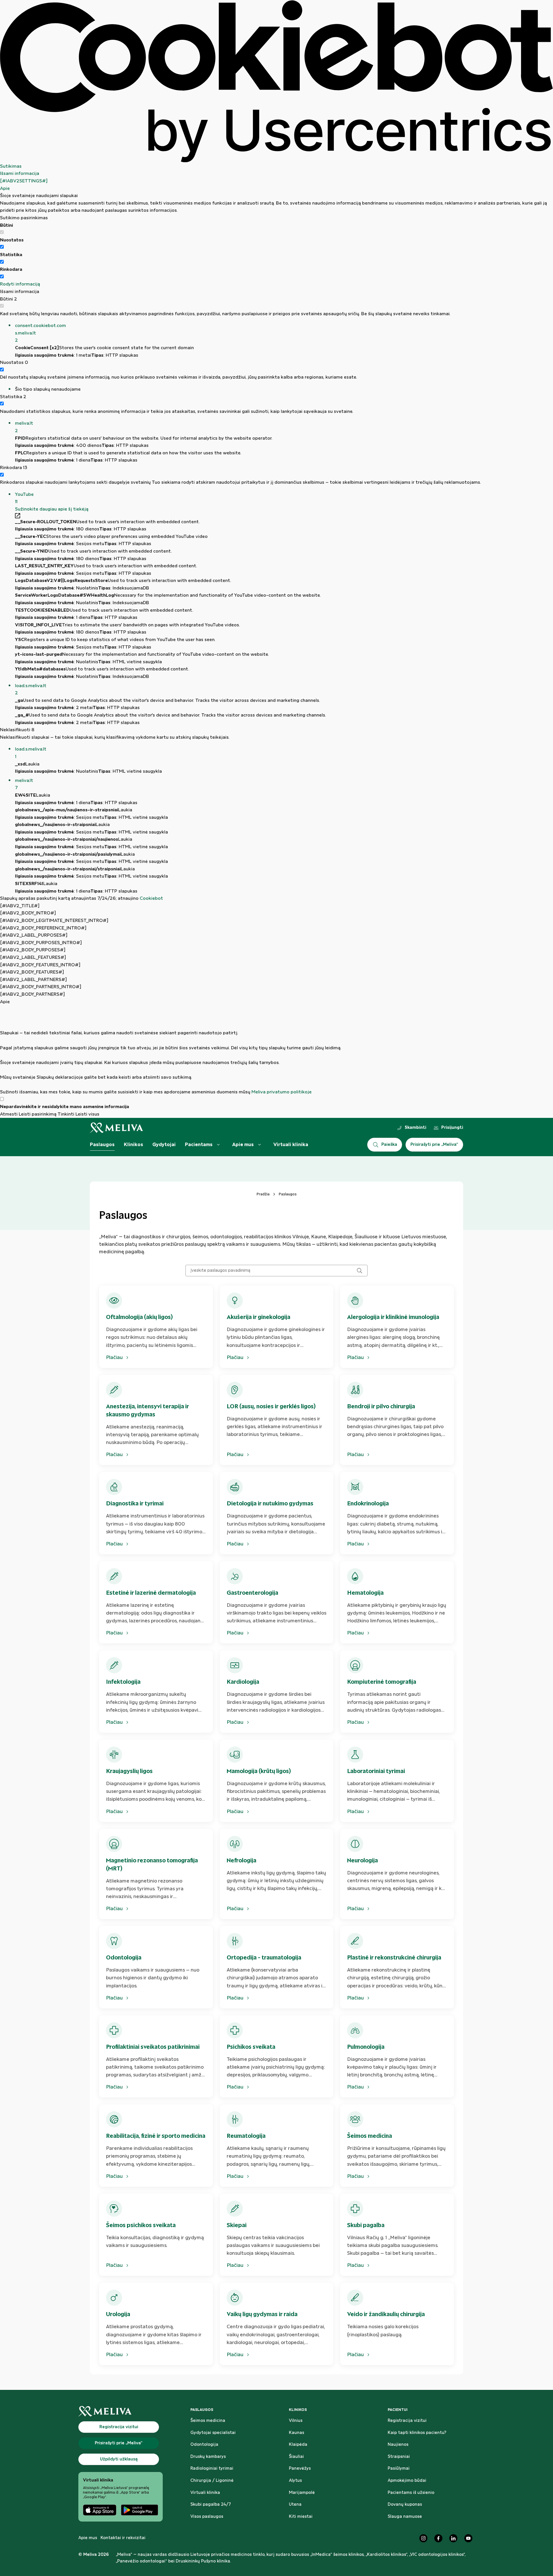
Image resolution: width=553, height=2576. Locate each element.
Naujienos (398, 2445)
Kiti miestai (301, 2517)
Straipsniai (399, 2457)
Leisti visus (87, 1114)
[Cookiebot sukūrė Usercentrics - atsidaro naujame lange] (276, 81)
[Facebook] (438, 2538)
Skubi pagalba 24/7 (211, 2505)
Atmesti (9, 1114)
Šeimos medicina (208, 2421)
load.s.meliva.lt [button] (31, 690)
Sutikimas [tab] (11, 166)
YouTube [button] (24, 498)
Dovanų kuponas (405, 2505)
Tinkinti (66, 1114)
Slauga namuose (405, 2517)
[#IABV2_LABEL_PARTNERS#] (33, 980)
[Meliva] (121, 2411)
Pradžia (263, 1194)
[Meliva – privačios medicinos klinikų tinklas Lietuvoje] (116, 1128)
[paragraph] (276, 1051)
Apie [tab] (5, 189)
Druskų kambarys (208, 2457)
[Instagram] (423, 2538)
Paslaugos (102, 1145)
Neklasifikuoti (17, 730)
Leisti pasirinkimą (38, 1114)
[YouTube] (468, 2538)
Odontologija (204, 2445)
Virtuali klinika (291, 1145)
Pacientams (199, 1145)
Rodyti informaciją (20, 284)
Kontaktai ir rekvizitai (123, 2538)
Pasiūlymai (399, 2469)
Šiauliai (296, 2457)
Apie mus (243, 1145)
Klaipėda (298, 2445)
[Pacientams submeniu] (218, 1145)
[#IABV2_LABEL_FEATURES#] (33, 958)
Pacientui (398, 2410)
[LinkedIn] (453, 2538)
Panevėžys (300, 2469)
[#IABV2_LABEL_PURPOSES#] (34, 935)
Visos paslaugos (207, 2517)
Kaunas (297, 2433)
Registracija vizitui (407, 2421)
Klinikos (133, 1145)
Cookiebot (151, 898)
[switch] (2, 247)
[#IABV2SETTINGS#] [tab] (24, 181)
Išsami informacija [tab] (20, 174)
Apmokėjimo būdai (407, 2481)
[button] (284, 333)
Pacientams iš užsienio (411, 2493)
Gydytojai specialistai (213, 2433)
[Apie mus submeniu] (260, 1145)
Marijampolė (302, 2493)
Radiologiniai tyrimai (212, 2469)
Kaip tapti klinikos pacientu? (417, 2433)
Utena (295, 2505)
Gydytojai (164, 1145)
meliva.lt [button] (24, 427)
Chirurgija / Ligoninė (212, 2481)
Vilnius (296, 2421)
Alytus (295, 2481)
